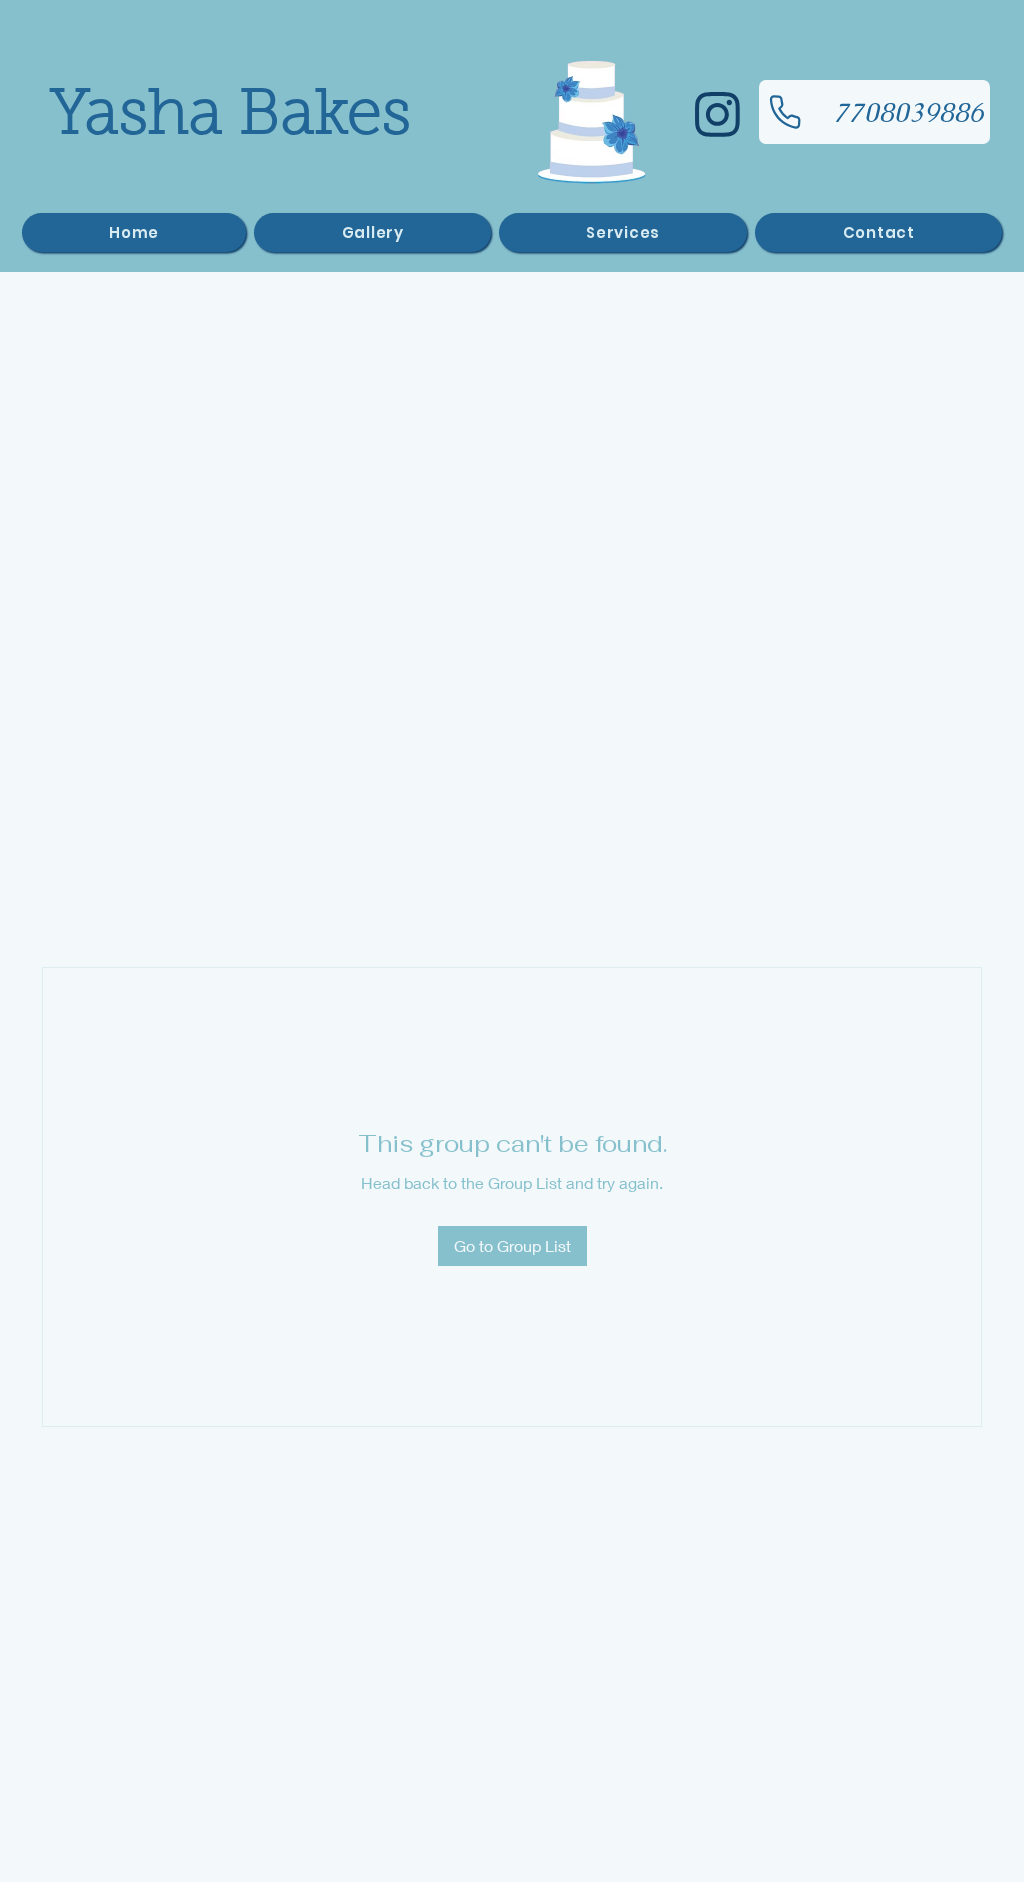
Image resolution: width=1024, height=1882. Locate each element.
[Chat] (717, 114)
